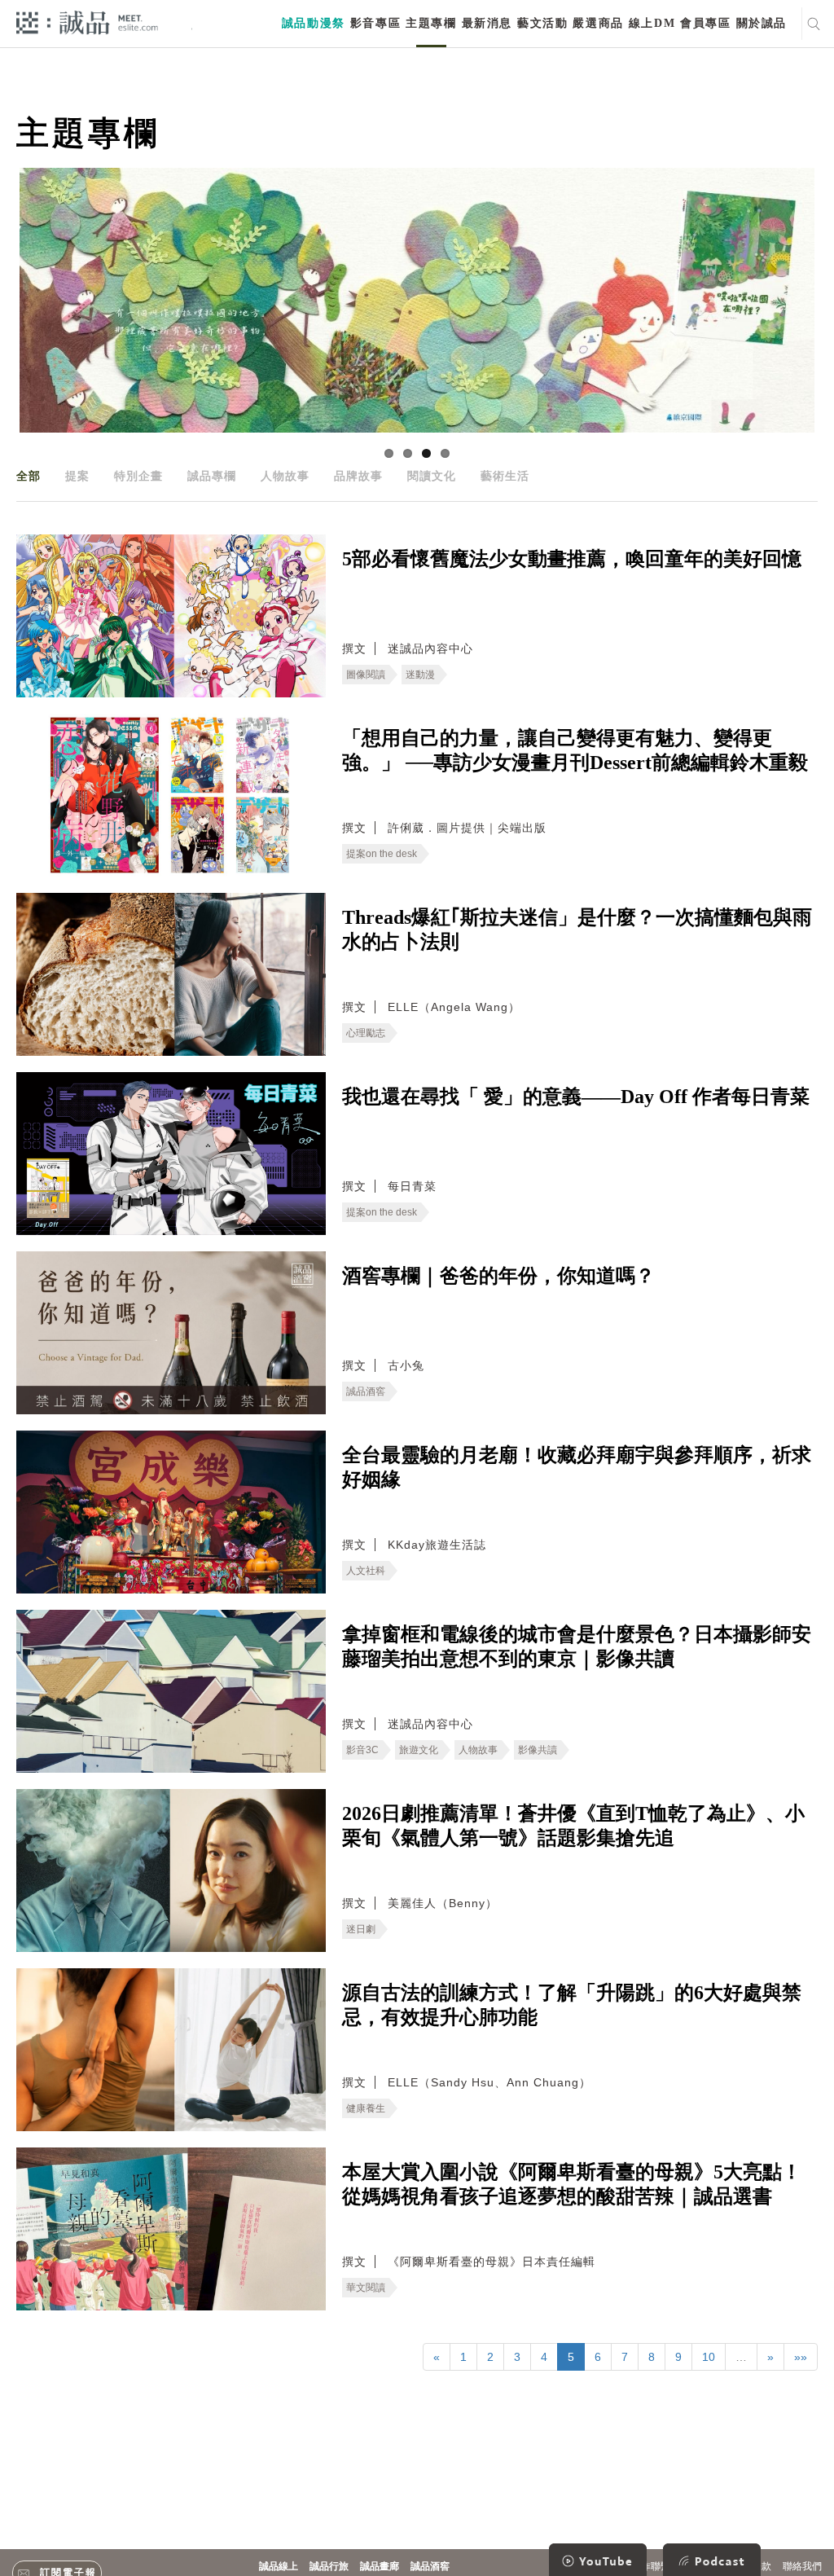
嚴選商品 (598, 23)
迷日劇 (361, 1929)
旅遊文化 (419, 1750)
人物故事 (285, 476)
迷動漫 (420, 675)
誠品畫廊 (380, 2566)
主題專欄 (431, 23)
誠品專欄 (212, 476)
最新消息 (487, 23)
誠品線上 (279, 2566)
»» (801, 2357)
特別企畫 (138, 476)
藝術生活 (505, 476)
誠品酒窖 (366, 1391)
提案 (77, 476)
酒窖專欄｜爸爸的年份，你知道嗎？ (498, 1276)
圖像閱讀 (366, 675)
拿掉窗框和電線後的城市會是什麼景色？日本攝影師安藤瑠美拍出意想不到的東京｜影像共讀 (577, 1646)
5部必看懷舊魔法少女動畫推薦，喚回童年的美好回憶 (572, 559)
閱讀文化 (432, 476)
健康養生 (366, 2108)
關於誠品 (762, 23)
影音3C (362, 1750)
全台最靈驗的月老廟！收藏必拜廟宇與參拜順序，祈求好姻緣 (577, 1467)
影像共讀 (538, 1750)
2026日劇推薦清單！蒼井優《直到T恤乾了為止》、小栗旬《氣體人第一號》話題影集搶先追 (573, 1826)
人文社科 (366, 1571)
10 (709, 2357)
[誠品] (87, 22)
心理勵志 (366, 1033)
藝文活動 (542, 23)
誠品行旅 (329, 2566)
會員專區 (705, 23)
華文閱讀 (366, 2288)
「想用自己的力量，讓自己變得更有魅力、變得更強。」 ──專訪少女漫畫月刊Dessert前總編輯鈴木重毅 (575, 750)
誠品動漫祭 (314, 23)
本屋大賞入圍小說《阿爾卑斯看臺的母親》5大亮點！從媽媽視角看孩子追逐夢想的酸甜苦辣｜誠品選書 (572, 2184)
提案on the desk (382, 854)
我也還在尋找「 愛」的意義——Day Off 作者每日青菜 (576, 1097)
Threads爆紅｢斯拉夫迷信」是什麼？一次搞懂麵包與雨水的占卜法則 (577, 930)
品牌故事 (358, 476)
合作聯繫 (651, 2566)
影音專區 (375, 23)
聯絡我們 (802, 2566)
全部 (29, 476)
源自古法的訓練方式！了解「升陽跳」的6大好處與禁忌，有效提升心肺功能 (572, 2005)
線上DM (652, 23)
